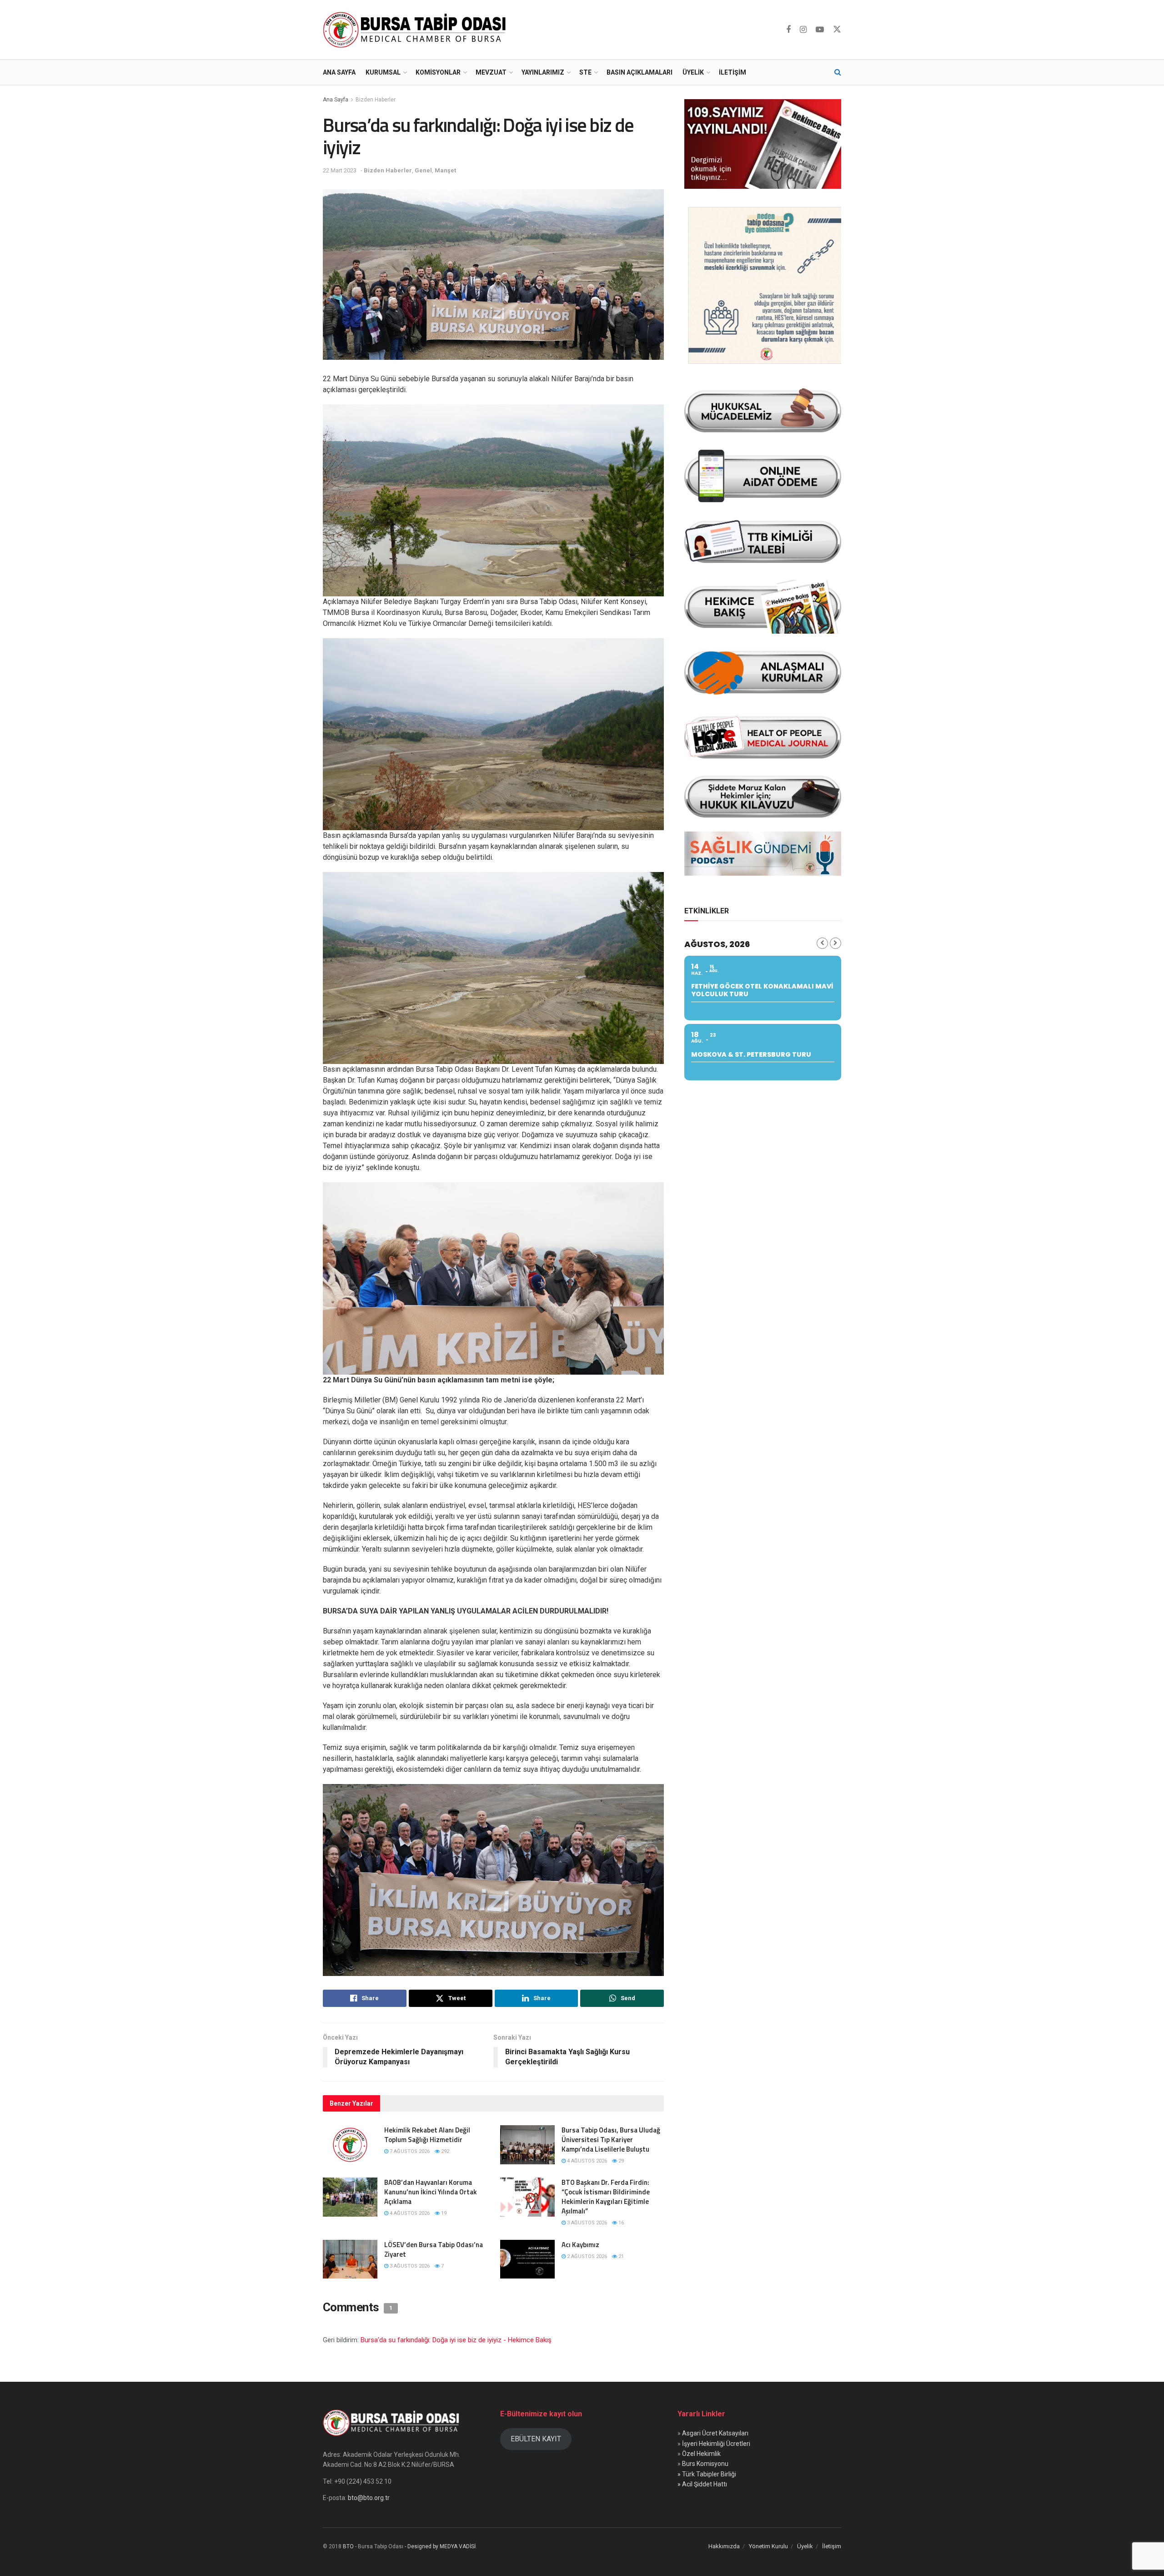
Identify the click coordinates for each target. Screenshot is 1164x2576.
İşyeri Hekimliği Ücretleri (716, 2444)
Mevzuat (491, 72)
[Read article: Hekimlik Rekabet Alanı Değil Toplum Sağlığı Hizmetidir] (350, 2145)
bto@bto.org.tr (369, 2498)
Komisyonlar (438, 72)
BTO (348, 2546)
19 (443, 2213)
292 (444, 2151)
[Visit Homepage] (416, 30)
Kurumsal (383, 72)
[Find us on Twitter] (837, 30)
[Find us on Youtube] (820, 30)
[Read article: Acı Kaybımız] (527, 2259)
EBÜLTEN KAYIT (536, 2439)
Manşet (445, 170)
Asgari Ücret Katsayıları (715, 2433)
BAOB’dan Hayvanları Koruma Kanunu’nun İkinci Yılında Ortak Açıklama (431, 2192)
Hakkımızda (724, 2546)
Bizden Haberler (376, 100)
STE (585, 72)
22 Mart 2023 (340, 170)
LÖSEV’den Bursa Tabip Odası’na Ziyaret (434, 2249)
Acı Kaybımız (580, 2245)
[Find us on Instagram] (803, 30)
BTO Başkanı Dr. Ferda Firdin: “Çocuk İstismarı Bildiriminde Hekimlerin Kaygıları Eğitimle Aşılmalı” (606, 2197)
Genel (423, 170)
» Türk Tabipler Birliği (707, 2474)
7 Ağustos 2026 (409, 2151)
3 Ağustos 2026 (586, 2223)
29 (620, 2161)
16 (620, 2223)
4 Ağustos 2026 (586, 2161)
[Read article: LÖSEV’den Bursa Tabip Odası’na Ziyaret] (350, 2259)
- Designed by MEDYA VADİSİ (440, 2546)
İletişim (733, 72)
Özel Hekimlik (701, 2454)
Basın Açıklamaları (640, 72)
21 (620, 2256)
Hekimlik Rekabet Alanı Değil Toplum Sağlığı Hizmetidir (427, 2135)
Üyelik (693, 72)
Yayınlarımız (543, 72)
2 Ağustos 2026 (586, 2256)
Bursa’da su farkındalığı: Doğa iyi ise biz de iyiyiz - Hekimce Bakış (456, 2340)
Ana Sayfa (339, 72)
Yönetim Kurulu (768, 2546)
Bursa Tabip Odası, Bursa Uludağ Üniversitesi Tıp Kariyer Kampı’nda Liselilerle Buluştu (611, 2140)
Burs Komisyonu (705, 2464)
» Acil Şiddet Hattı (702, 2484)
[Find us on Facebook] (788, 30)
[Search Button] (838, 72)
